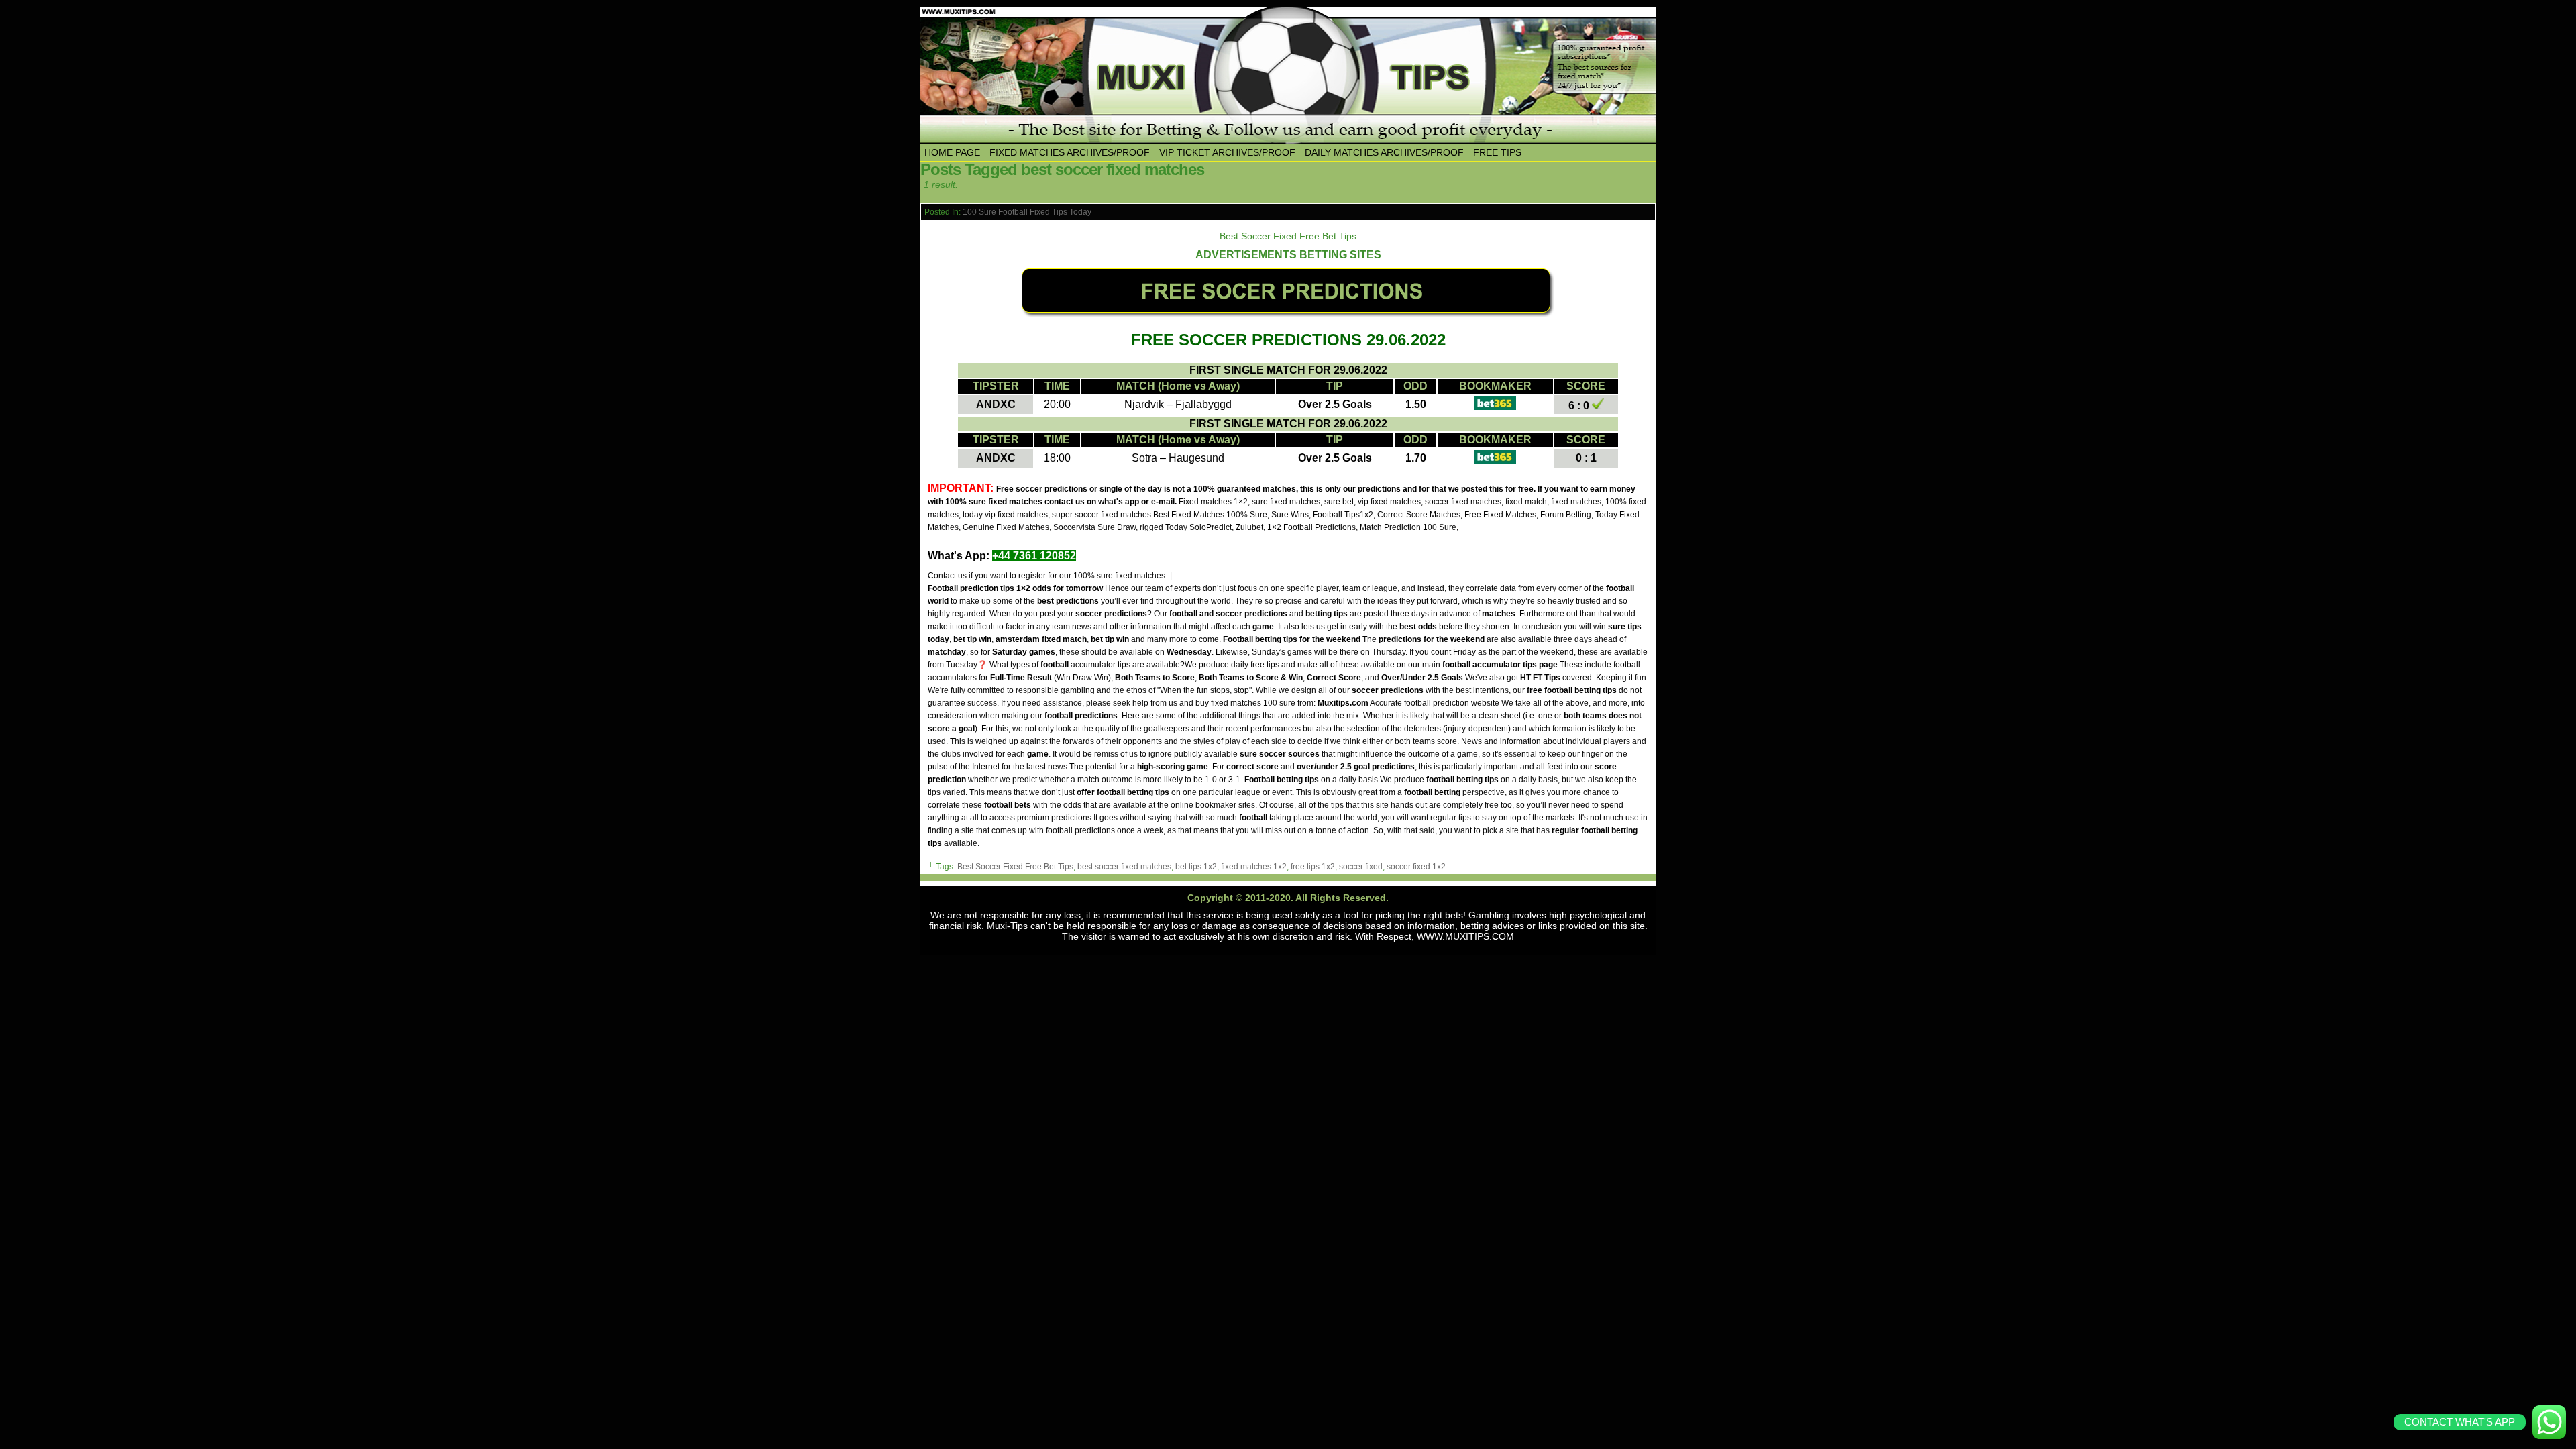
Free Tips (1497, 152)
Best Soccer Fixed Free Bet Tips (1015, 867)
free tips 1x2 (1313, 867)
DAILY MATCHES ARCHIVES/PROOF (1384, 152)
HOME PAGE (952, 152)
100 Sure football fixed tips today (1027, 212)
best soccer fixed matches (1124, 867)
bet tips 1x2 (1196, 867)
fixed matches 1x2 (1254, 867)
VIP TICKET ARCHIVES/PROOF (1227, 152)
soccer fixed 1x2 (1416, 867)
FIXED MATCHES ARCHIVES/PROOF (1070, 152)
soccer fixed (1361, 867)
